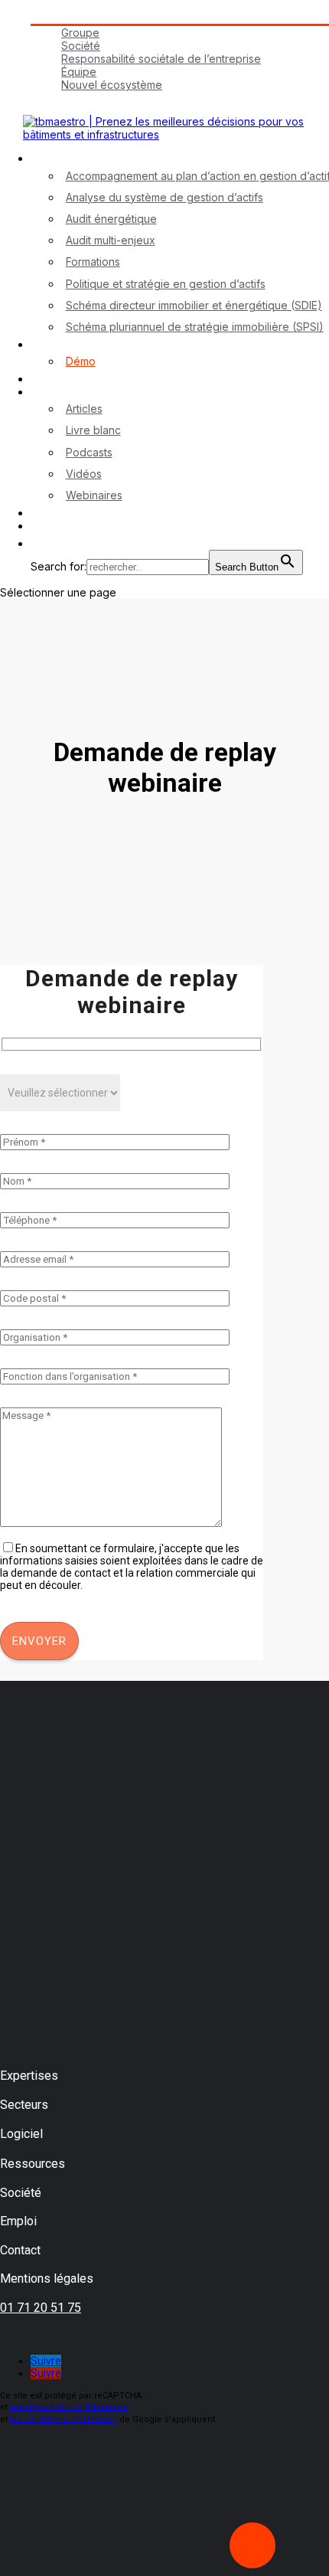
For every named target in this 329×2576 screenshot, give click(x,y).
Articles (84, 409)
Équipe (79, 72)
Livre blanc (93, 430)
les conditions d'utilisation (64, 2419)
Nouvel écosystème (112, 85)
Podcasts (89, 452)
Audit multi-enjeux (111, 240)
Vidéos (84, 474)
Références (60, 379)
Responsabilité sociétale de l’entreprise (161, 59)
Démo (81, 361)
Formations (93, 262)
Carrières (54, 98)
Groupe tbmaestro (77, 17)
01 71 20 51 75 (41, 2308)
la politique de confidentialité (69, 2407)
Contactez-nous (71, 513)
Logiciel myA (62, 344)
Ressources (60, 392)
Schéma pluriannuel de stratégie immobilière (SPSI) (195, 327)
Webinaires (94, 495)
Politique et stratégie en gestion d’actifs (166, 284)
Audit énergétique (111, 219)
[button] (38, 543)
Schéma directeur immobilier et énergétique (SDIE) (194, 305)
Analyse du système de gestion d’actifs (164, 197)
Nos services (64, 158)
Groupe (80, 33)
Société (81, 46)
